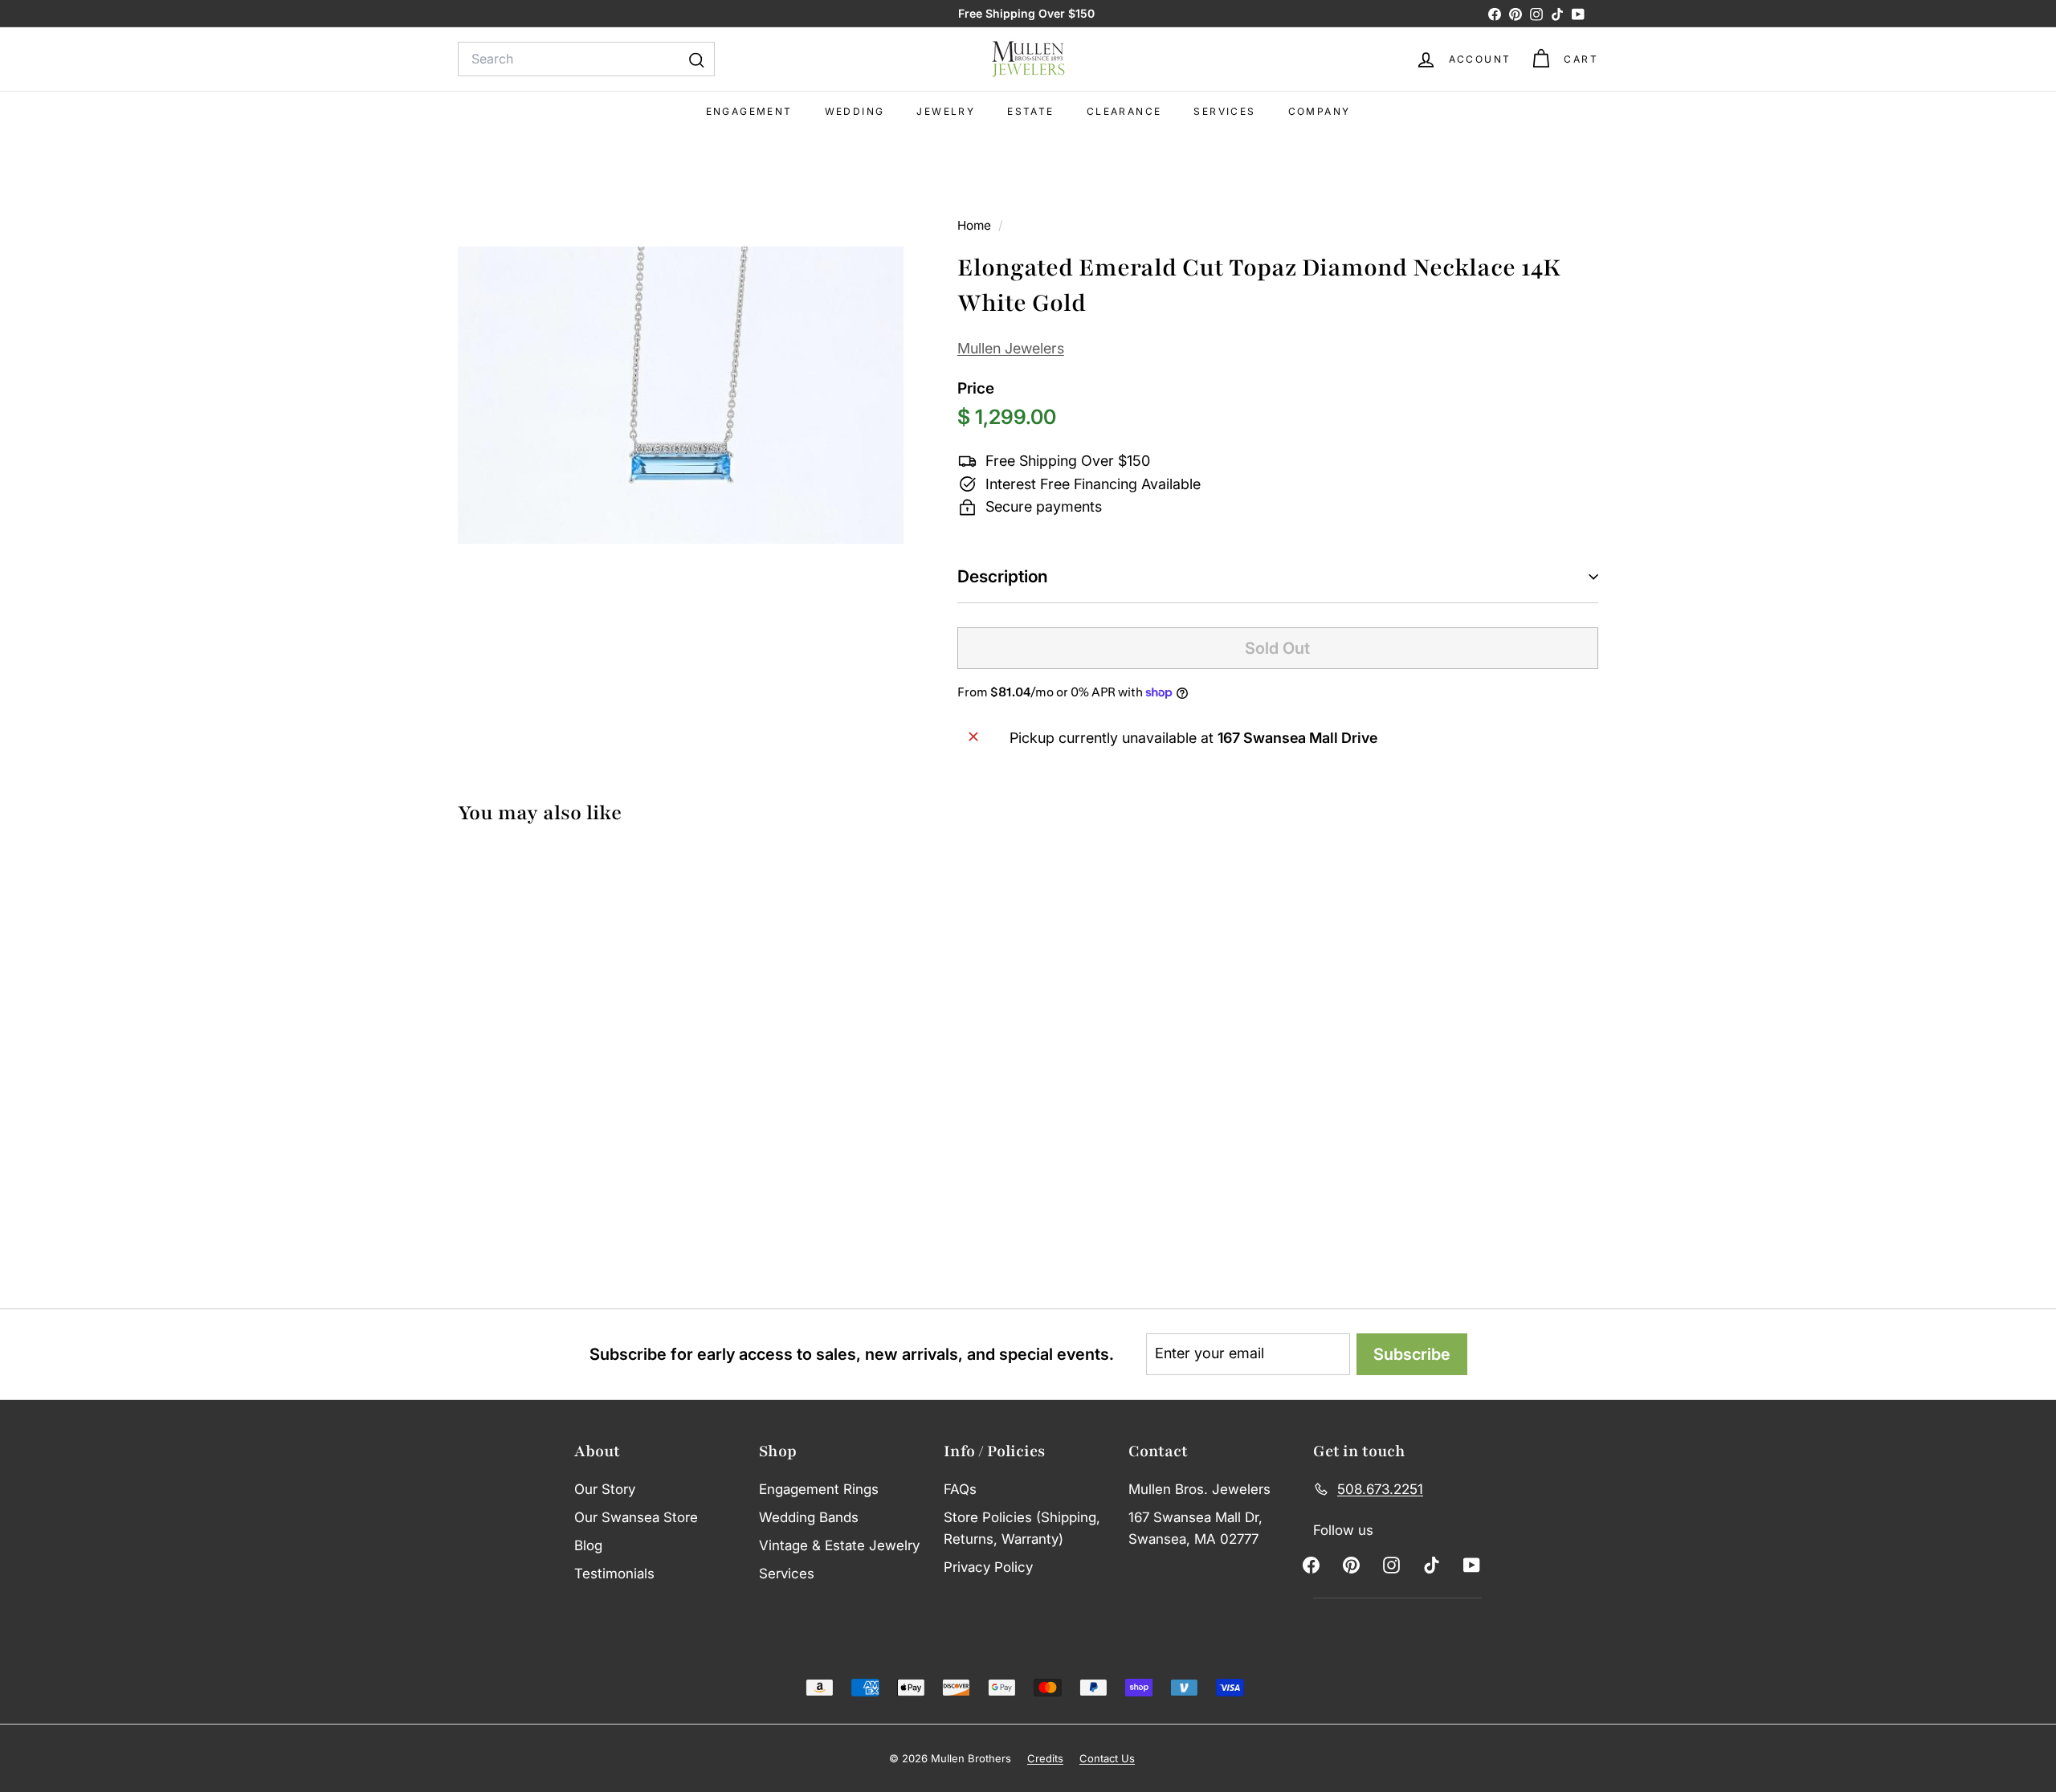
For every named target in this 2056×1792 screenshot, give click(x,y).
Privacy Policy (988, 1567)
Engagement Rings (819, 1489)
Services (1224, 111)
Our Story (605, 1489)
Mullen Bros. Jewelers (1199, 1489)
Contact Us (1107, 1758)
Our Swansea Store (636, 1517)
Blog (588, 1545)
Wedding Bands (809, 1517)
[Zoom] (681, 395)
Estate (1030, 111)
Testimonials (614, 1574)
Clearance (1124, 111)
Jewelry (946, 111)
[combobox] (586, 59)
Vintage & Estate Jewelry (839, 1545)
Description (1003, 576)
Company (1320, 111)
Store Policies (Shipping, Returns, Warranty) (1022, 1528)
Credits (1045, 1758)
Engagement (749, 111)
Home (976, 225)
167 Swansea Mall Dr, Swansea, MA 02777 (1195, 1528)
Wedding (855, 111)
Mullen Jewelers (1011, 348)
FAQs (960, 1489)
